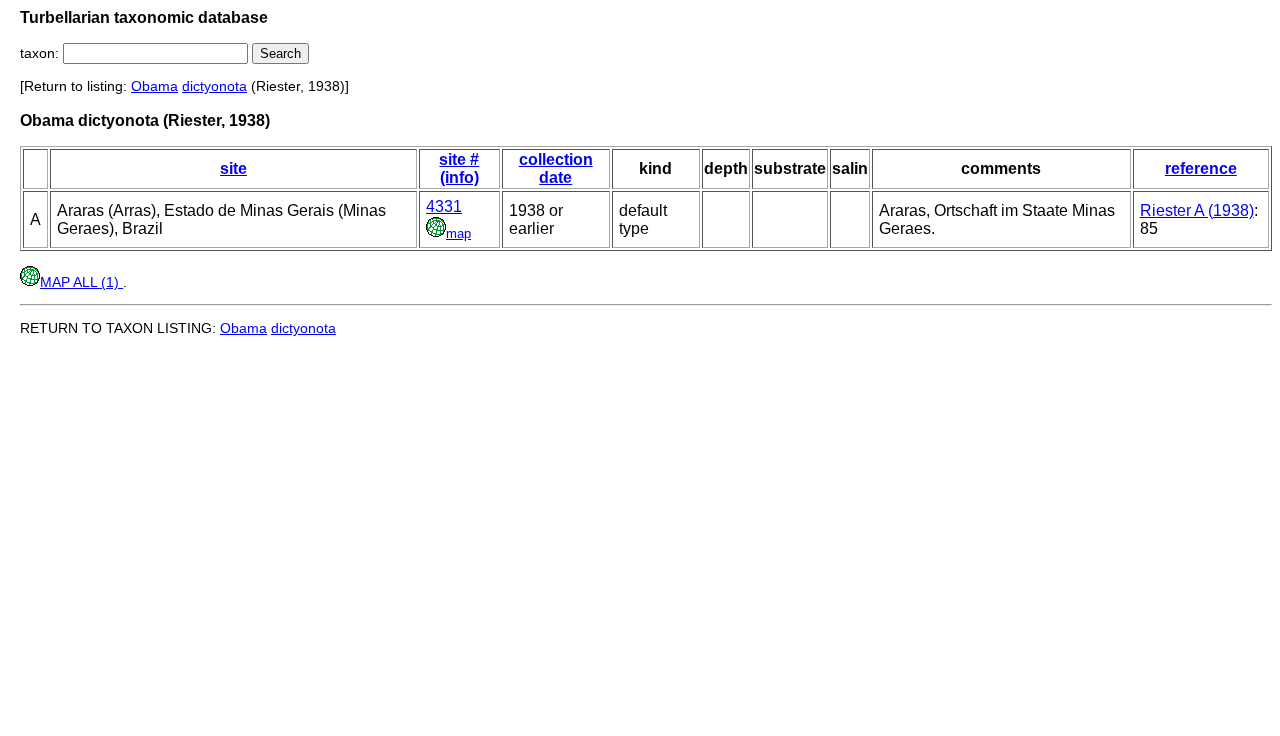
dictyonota (214, 86)
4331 (444, 206)
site (233, 168)
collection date (556, 168)
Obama (154, 86)
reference (1201, 168)
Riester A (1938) (1197, 210)
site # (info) (459, 168)
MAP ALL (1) (81, 282)
